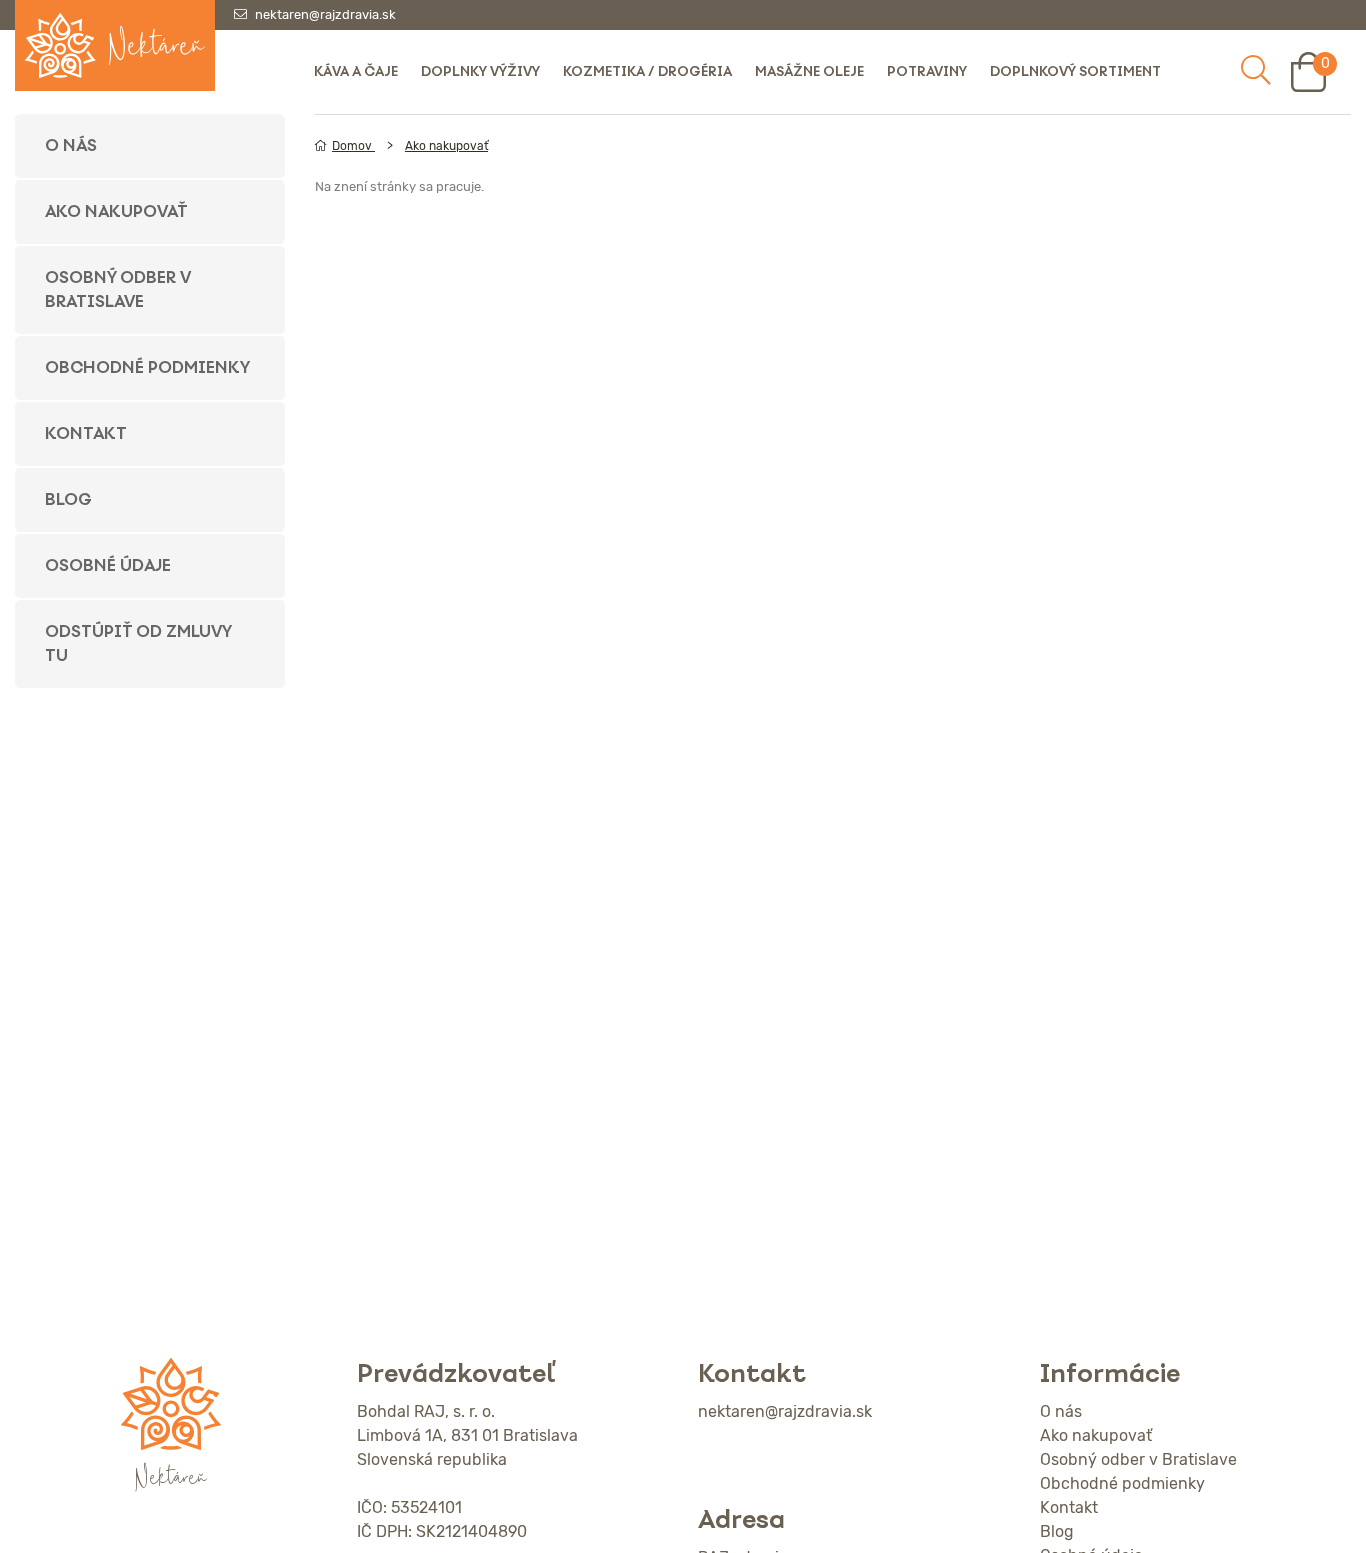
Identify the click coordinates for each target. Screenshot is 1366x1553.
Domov (353, 146)
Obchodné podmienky (147, 367)
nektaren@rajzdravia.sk (325, 14)
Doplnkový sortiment (1075, 71)
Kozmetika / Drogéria (647, 71)
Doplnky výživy (480, 71)
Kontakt (86, 433)
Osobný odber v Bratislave (118, 289)
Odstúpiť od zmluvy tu (138, 643)
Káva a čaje (356, 71)
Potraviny (927, 71)
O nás (71, 145)
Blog (68, 499)
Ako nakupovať (116, 211)
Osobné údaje (108, 565)
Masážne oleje (809, 71)
